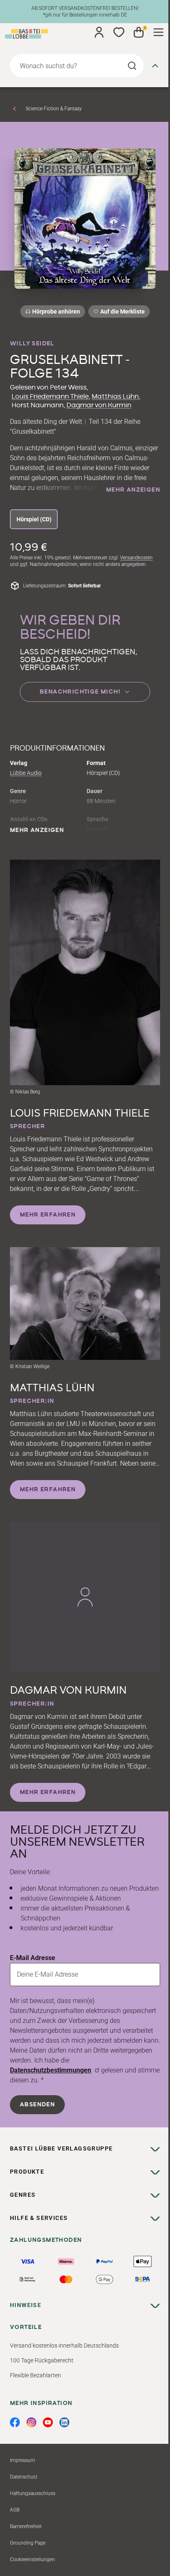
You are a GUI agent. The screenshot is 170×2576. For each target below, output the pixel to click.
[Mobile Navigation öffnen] (158, 32)
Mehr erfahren (48, 1215)
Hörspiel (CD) (34, 519)
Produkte (27, 2172)
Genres (23, 2195)
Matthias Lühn (115, 397)
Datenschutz (24, 2477)
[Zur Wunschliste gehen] (119, 32)
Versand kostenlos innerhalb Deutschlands (64, 2345)
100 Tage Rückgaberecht (42, 2360)
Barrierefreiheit (26, 2526)
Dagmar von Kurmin (99, 405)
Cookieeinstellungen (32, 2559)
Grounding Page (28, 2543)
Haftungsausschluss (33, 2493)
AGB (15, 2510)
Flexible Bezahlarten (35, 2375)
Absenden (37, 2105)
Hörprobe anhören (56, 311)
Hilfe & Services (39, 2218)
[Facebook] (15, 2422)
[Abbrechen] (155, 66)
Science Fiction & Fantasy (54, 109)
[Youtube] (48, 2422)
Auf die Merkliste (121, 313)
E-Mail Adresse (33, 1958)
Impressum (22, 2460)
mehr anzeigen (133, 490)
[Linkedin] (64, 2422)
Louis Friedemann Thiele (50, 397)
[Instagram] (31, 2422)
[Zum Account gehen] (99, 32)
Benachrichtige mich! (80, 692)
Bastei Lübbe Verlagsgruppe (61, 2148)
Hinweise (26, 2305)
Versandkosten (136, 558)
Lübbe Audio (26, 773)
